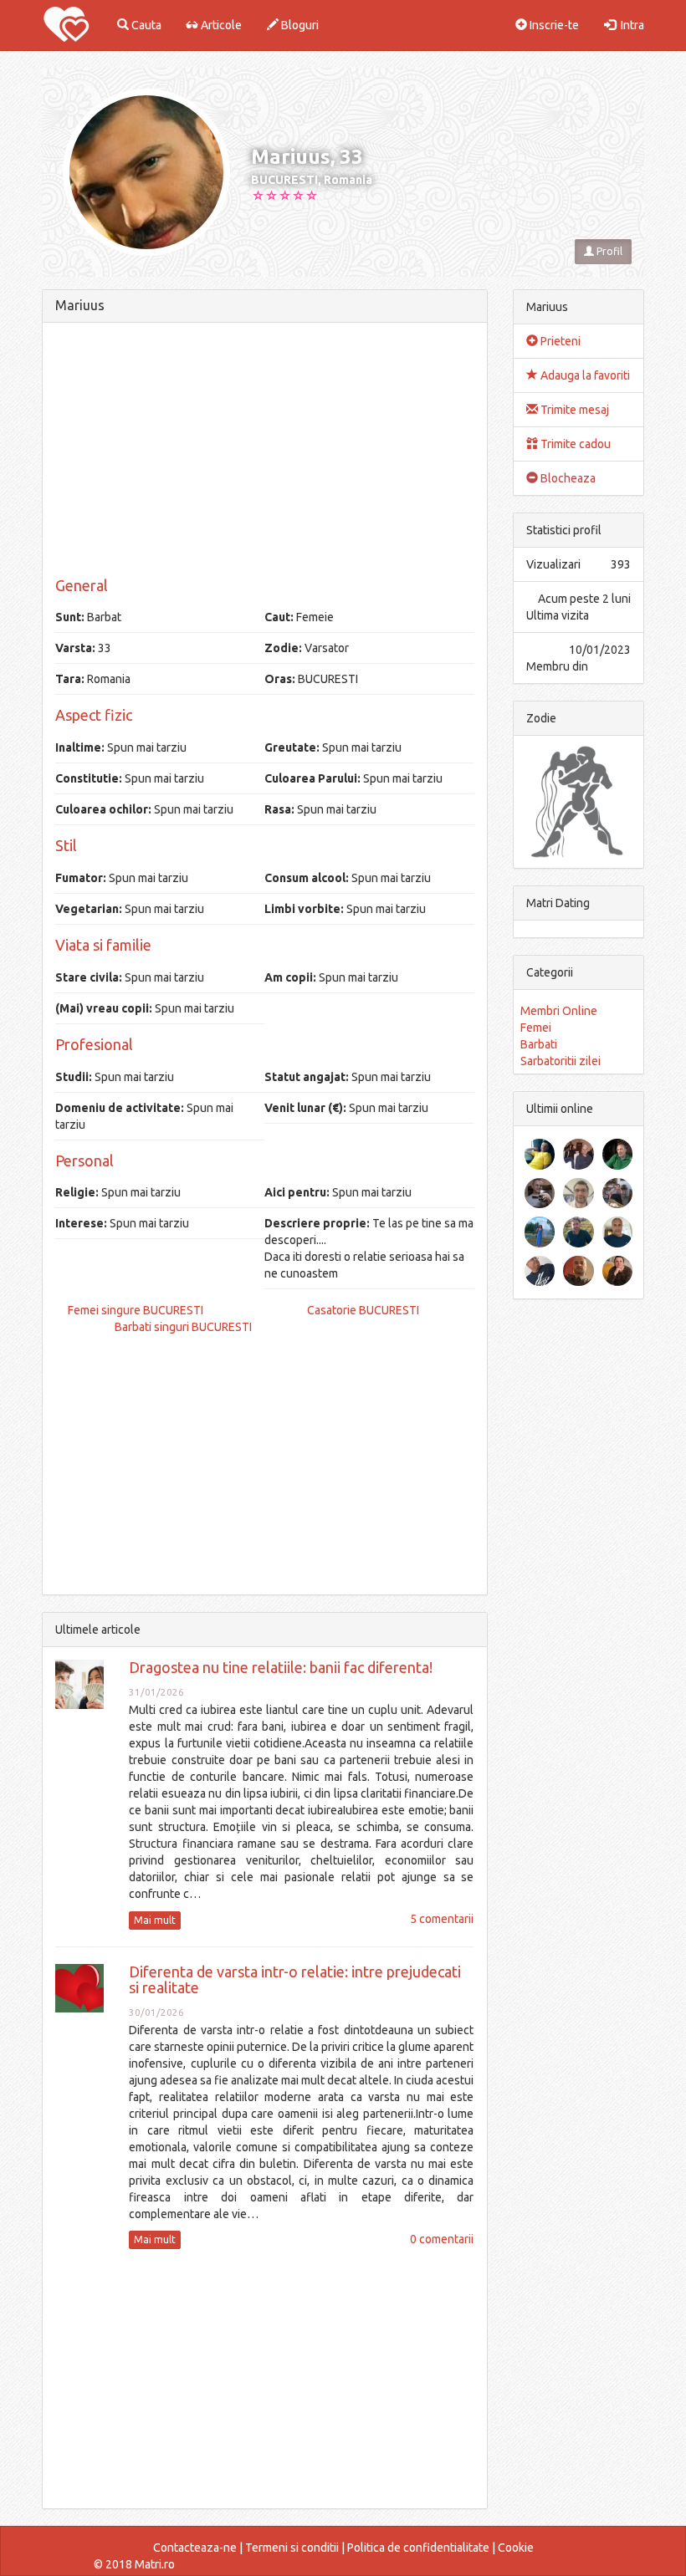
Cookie (516, 2548)
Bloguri (299, 25)
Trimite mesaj (573, 410)
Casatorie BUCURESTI (363, 1310)
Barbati (539, 1044)
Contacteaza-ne (195, 2548)
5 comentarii (442, 1919)
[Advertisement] (265, 452)
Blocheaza (567, 478)
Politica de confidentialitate (418, 2548)
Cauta (145, 25)
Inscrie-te (553, 25)
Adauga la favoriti (584, 375)
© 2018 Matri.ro (134, 2564)
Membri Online (559, 1011)
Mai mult (155, 1920)
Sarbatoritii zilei (561, 1061)
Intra (630, 25)
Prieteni (559, 341)
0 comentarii (442, 2239)
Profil (608, 251)
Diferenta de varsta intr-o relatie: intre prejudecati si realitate (295, 1980)
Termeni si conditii (292, 2548)
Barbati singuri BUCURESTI (183, 1327)
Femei (536, 1028)
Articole (220, 25)
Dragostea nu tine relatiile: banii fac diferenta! (281, 1667)
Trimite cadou (574, 444)
